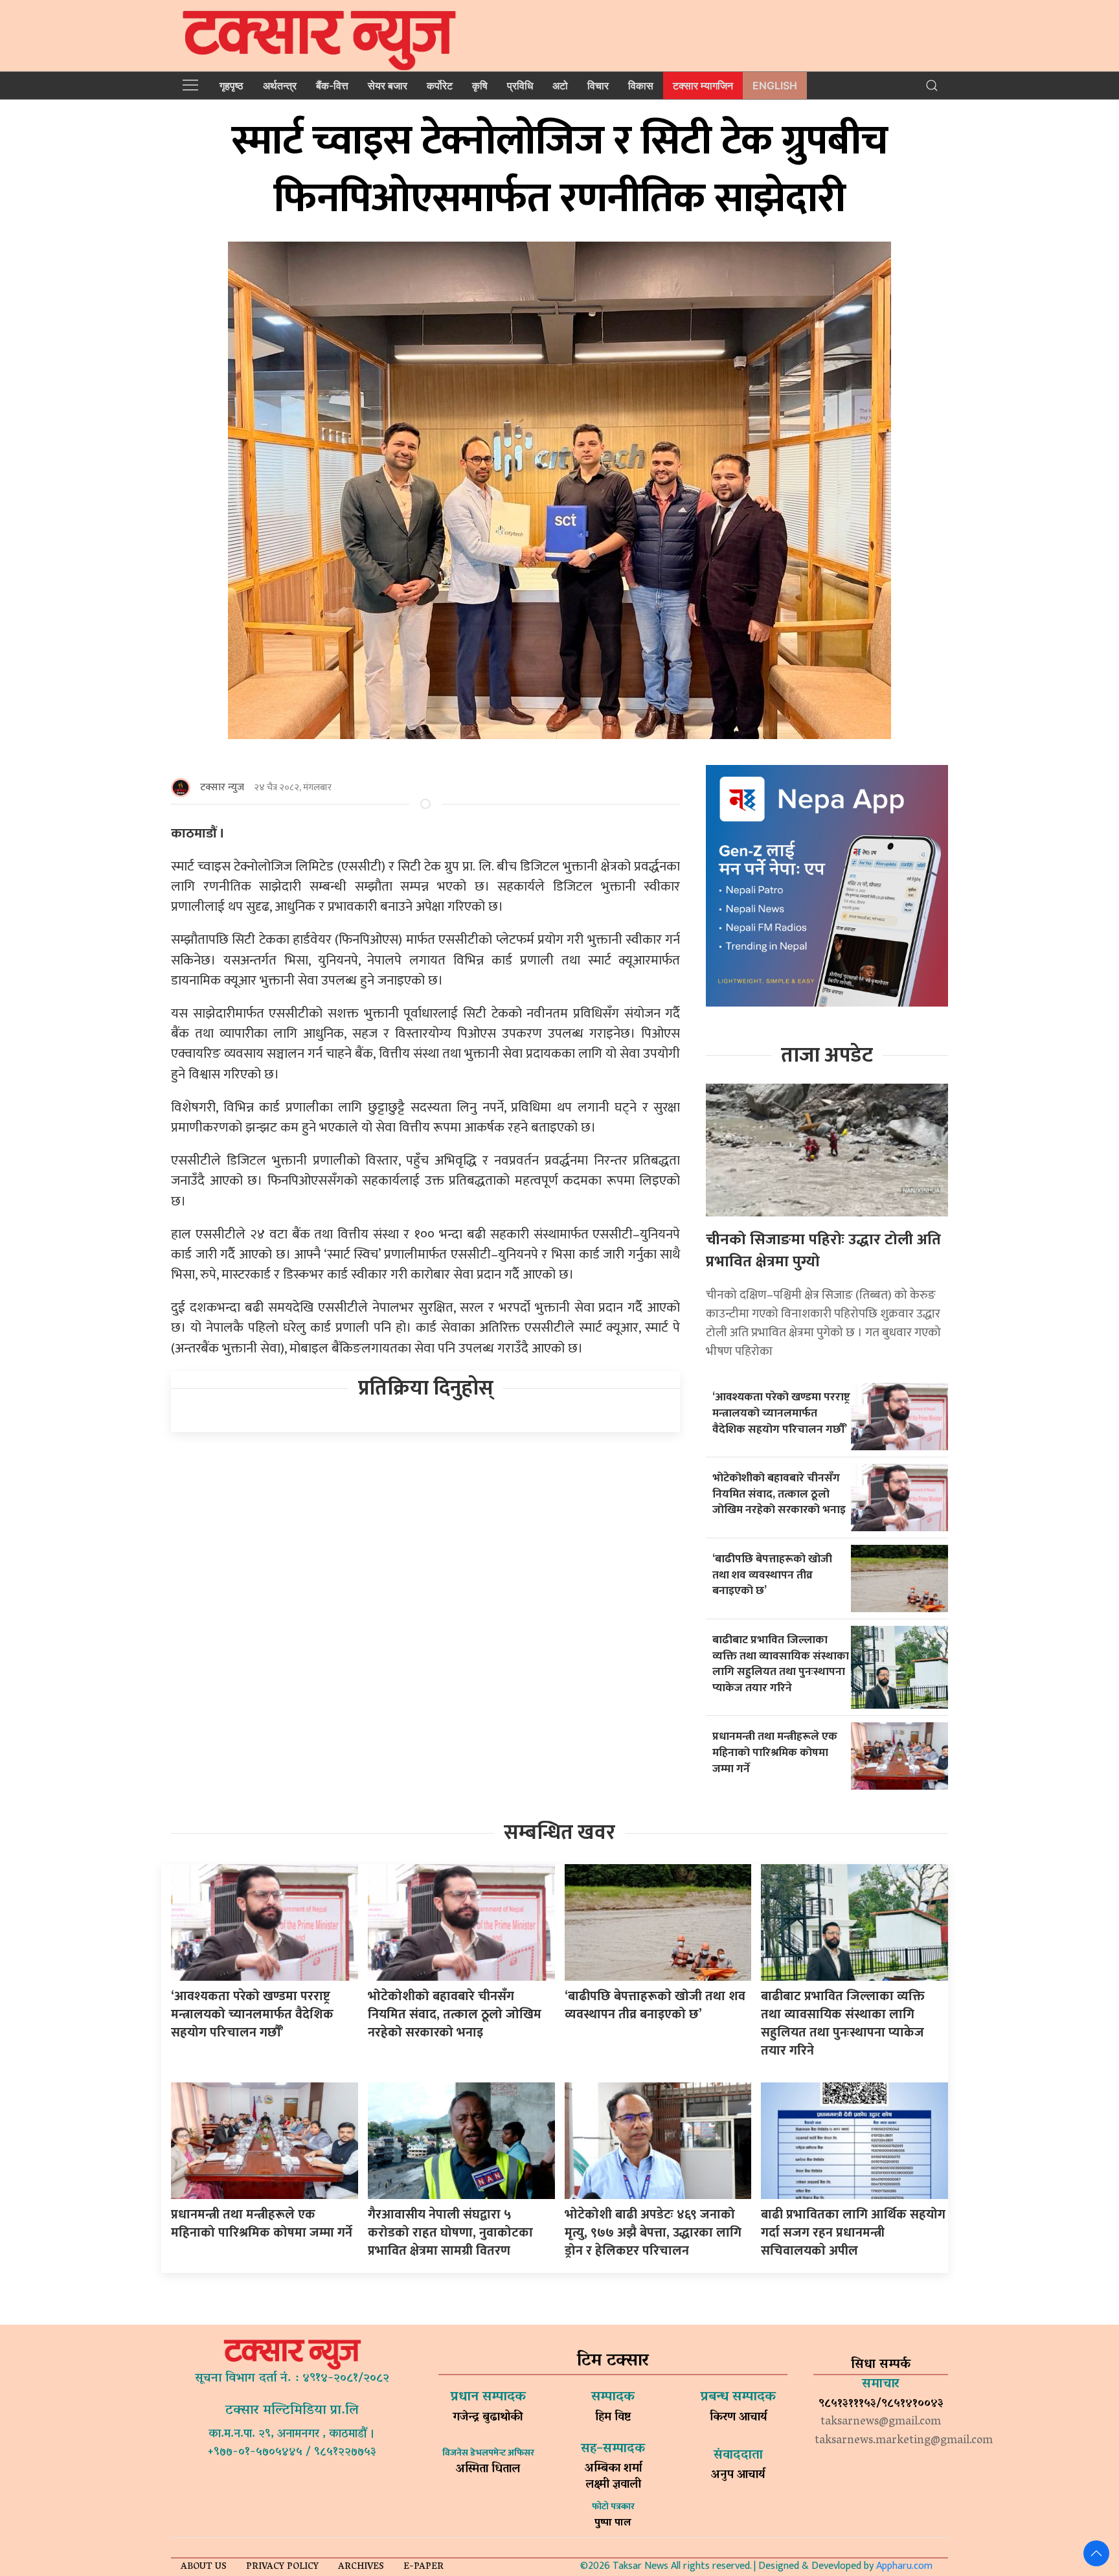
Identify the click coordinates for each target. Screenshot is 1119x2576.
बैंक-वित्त (332, 85)
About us (204, 2567)
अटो (560, 85)
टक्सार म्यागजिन (703, 85)
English (775, 85)
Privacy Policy (282, 2567)
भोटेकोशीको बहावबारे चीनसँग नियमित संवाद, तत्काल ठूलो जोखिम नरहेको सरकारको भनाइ (779, 1494)
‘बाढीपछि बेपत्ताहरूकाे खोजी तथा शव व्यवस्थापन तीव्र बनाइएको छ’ (772, 1575)
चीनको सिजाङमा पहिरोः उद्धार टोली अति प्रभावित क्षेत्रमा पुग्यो (823, 1251)
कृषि (480, 85)
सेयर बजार (388, 85)
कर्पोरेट (440, 85)
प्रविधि (520, 85)
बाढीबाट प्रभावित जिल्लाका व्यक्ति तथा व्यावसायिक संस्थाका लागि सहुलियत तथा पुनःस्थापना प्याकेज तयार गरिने (781, 1664)
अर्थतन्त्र (280, 85)
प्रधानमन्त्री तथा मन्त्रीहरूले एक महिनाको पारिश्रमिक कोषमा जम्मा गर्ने (775, 1752)
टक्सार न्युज (222, 787)
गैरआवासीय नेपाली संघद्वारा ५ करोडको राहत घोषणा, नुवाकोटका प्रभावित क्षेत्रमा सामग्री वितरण (450, 2233)
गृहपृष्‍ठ (232, 85)
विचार (598, 85)
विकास (641, 85)
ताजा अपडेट (827, 1055)
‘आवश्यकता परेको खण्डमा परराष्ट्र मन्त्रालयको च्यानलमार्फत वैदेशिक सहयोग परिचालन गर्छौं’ (781, 1413)
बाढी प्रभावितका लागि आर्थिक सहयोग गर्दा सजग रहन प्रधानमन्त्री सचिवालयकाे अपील (853, 2233)
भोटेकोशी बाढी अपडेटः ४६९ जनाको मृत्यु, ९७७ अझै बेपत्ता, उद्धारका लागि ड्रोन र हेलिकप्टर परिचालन (653, 2233)
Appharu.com (904, 2566)
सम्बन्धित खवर (559, 1833)
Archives (361, 2567)
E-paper (424, 2567)
